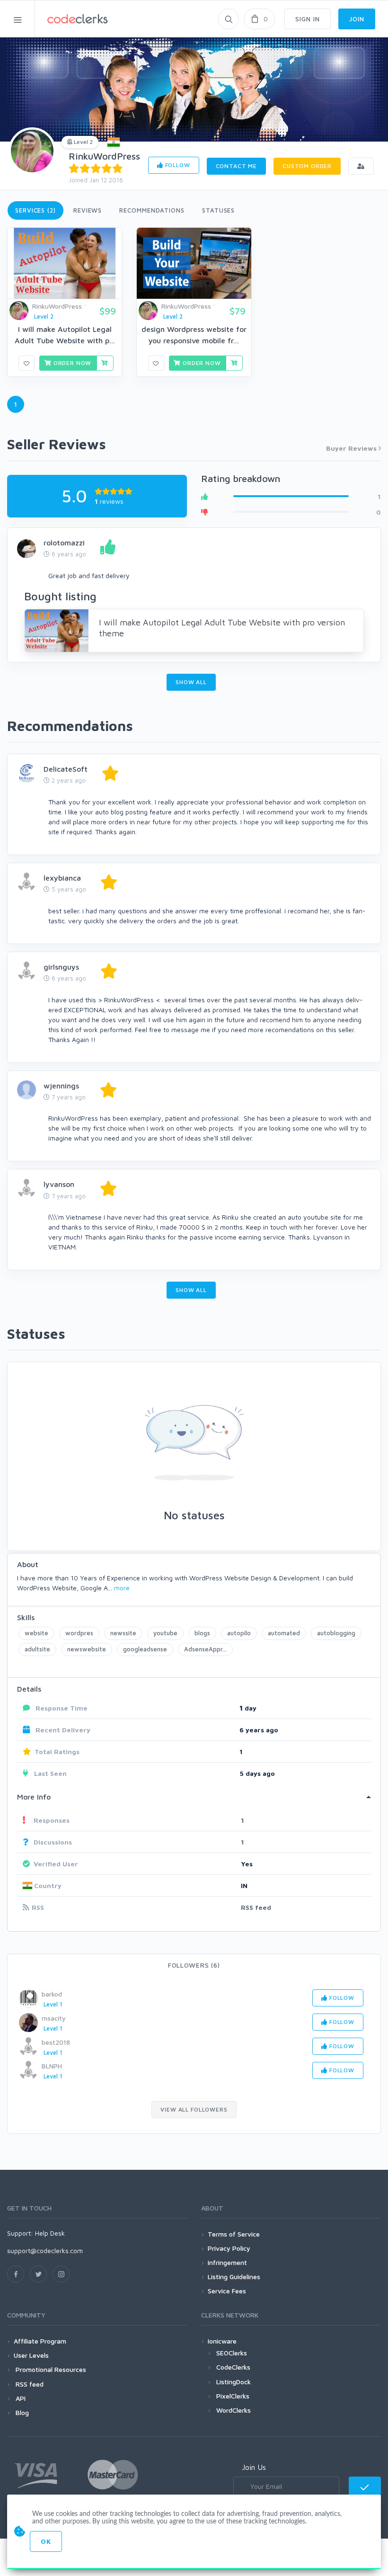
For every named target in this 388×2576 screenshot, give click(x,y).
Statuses (218, 210)
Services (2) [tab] (35, 210)
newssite (123, 1633)
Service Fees (227, 2291)
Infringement (227, 2262)
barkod (52, 1994)
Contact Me (236, 166)
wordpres (79, 1633)
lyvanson (59, 1184)
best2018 (56, 2042)
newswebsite (87, 1649)
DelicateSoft (66, 769)
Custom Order (307, 166)
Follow (177, 165)
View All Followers (194, 2109)
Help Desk (50, 2233)
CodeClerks (233, 2367)
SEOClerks (232, 2353)
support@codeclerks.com (45, 2251)
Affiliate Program (40, 2341)
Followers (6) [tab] (194, 1965)
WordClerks (234, 2410)
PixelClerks (233, 2396)
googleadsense (145, 1649)
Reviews (88, 210)
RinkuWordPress (104, 156)
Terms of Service (234, 2234)
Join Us (254, 2467)
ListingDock (234, 2382)
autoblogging (336, 1633)
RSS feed (256, 1907)
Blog (21, 2412)
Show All (191, 682)
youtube (165, 1633)
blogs (202, 1633)
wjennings (61, 1086)
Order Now (71, 363)
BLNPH (52, 2066)
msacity (54, 2018)
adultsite (37, 1649)
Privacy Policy (229, 2248)
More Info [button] (34, 1797)
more (122, 1588)
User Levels (31, 2355)
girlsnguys (61, 967)
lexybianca (62, 878)
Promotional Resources (50, 2369)
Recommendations (152, 210)
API (20, 2398)
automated (284, 1633)
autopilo (239, 1633)
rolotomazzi (64, 543)
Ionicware (222, 2341)
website (36, 1633)
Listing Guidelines (234, 2277)
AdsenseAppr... (205, 1649)
